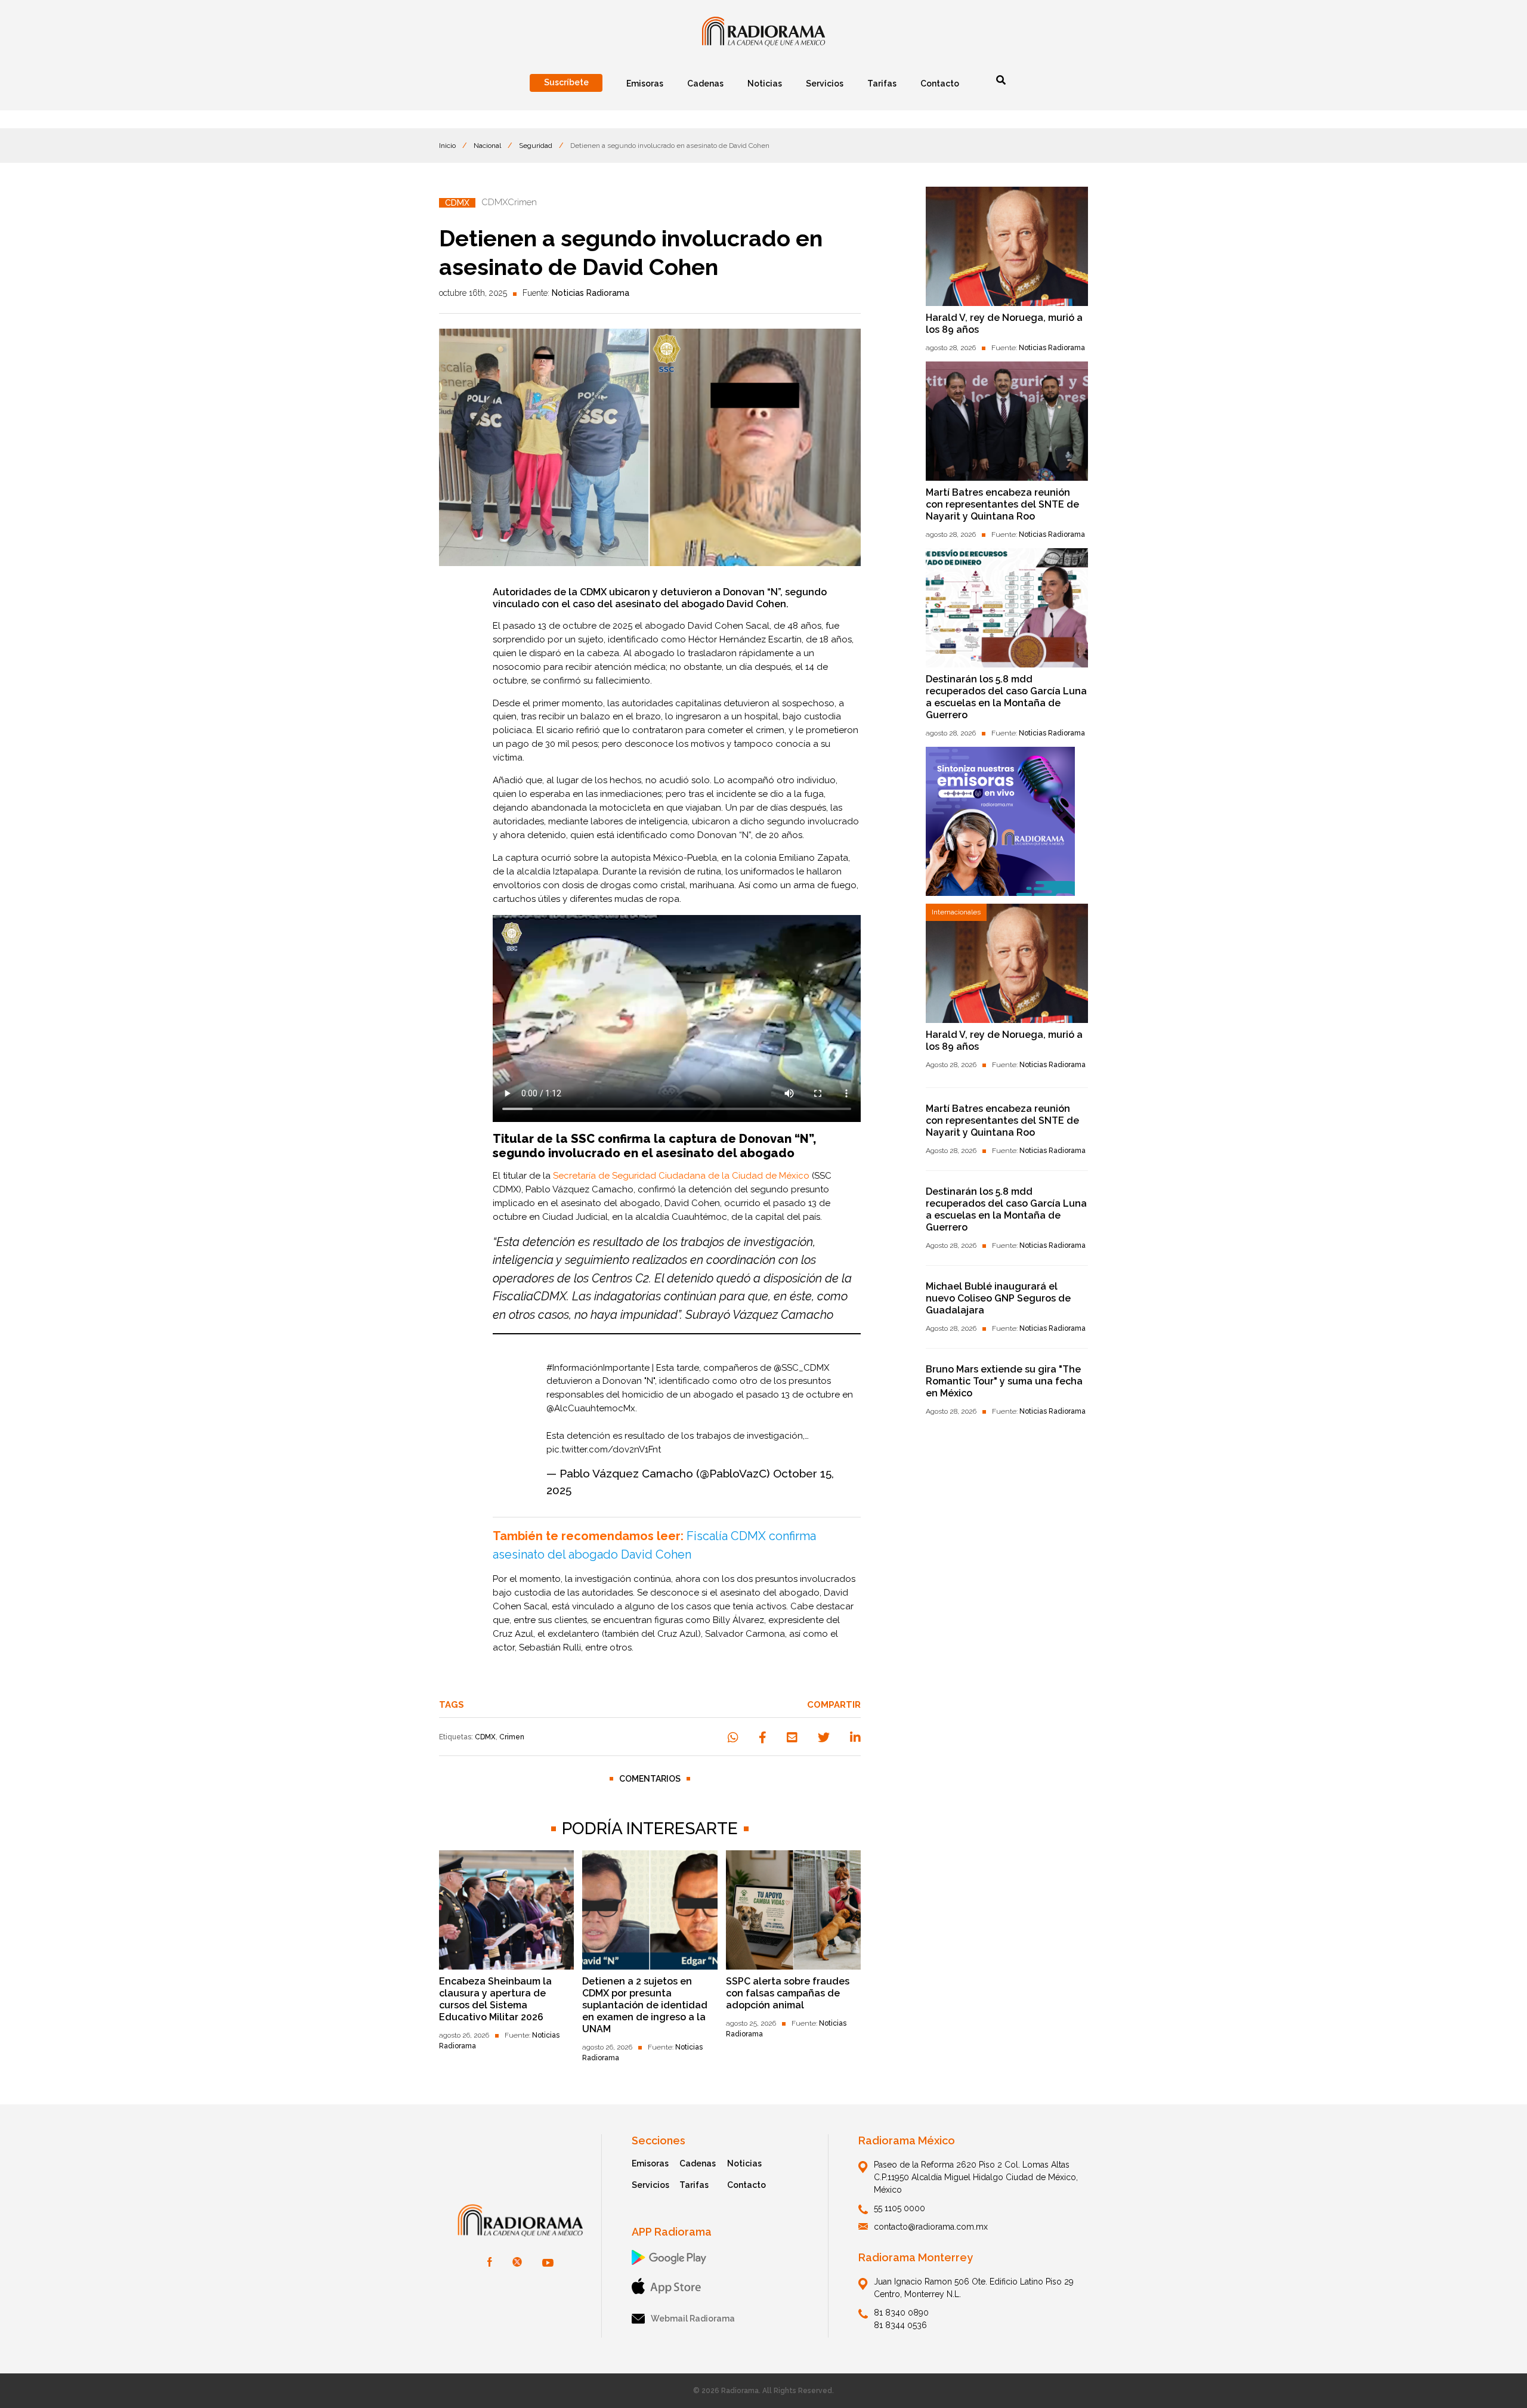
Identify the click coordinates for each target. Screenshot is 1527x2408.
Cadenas (698, 2163)
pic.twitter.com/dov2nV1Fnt (604, 1449)
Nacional (487, 146)
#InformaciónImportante (598, 1368)
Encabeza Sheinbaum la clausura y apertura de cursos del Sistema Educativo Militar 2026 (495, 1999)
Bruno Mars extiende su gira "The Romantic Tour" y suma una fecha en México (1004, 1381)
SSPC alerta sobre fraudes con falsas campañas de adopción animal (788, 1993)
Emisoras (650, 2163)
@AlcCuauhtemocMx (591, 1408)
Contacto (747, 2185)
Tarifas (694, 2185)
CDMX (485, 1737)
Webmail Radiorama (693, 2319)
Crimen (512, 1737)
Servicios (650, 2185)
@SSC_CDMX (801, 1368)
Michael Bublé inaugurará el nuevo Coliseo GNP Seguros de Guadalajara (998, 1298)
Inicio (447, 146)
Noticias (744, 2163)
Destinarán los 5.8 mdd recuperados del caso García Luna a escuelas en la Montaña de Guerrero (1006, 697)
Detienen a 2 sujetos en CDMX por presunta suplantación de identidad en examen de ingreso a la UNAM (645, 2005)
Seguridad (536, 146)
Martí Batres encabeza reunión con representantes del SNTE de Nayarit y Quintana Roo (1002, 504)
